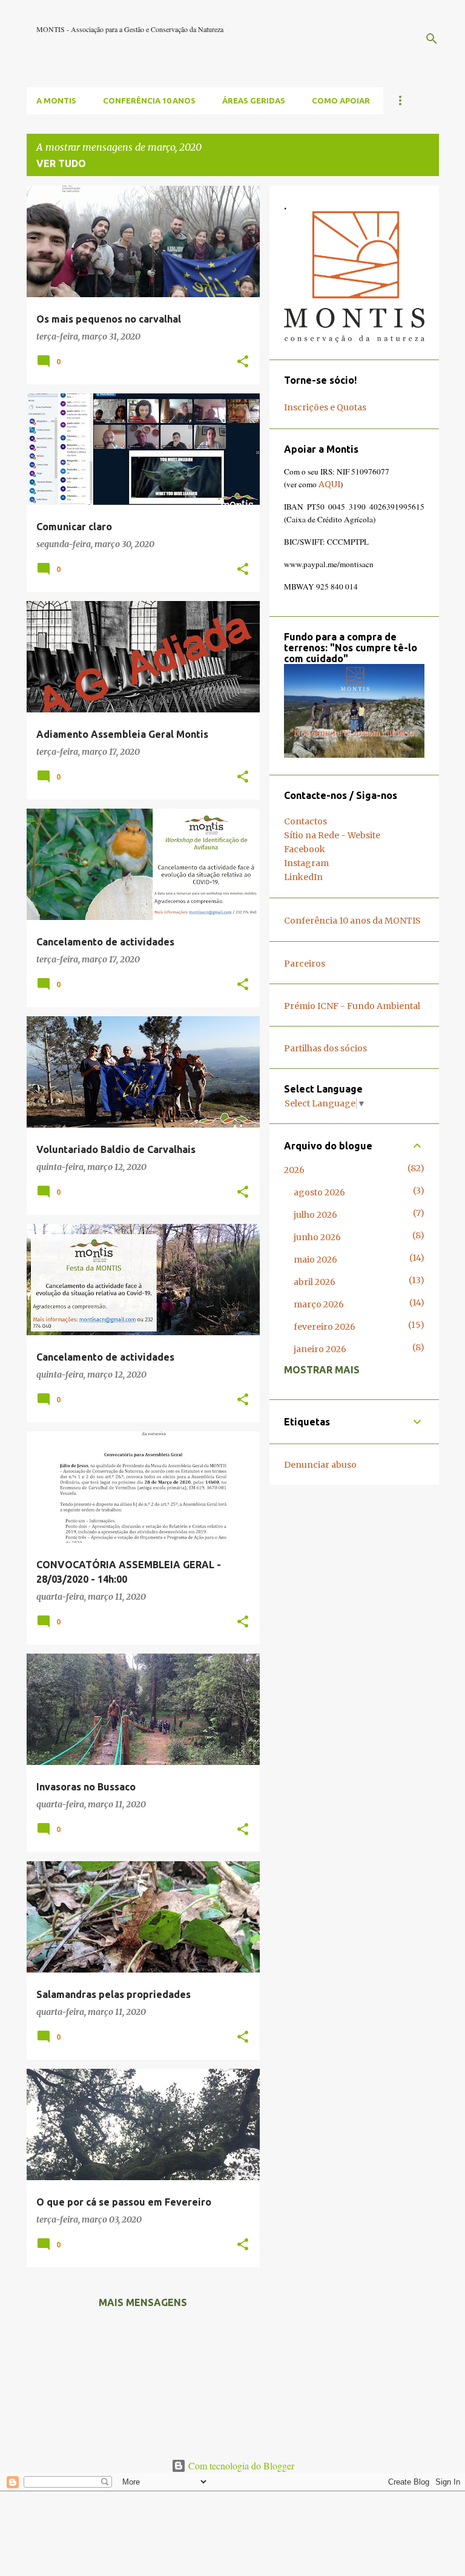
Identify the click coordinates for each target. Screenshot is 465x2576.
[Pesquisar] (432, 39)
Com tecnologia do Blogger (240, 2466)
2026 (294, 1170)
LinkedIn (303, 877)
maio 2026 (315, 1260)
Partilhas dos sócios (325, 1048)
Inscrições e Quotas (325, 407)
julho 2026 (315, 1215)
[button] (243, 362)
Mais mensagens (143, 2302)
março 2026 (319, 1304)
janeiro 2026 (320, 1349)
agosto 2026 (319, 1192)
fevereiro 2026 (325, 1327)
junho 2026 (317, 1237)
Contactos (305, 821)
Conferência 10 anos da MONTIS (352, 921)
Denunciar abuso (320, 1465)
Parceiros (305, 964)
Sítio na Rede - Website (332, 835)
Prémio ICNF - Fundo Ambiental (352, 1006)
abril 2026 (315, 1282)
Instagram (306, 863)
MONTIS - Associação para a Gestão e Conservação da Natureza (130, 29)
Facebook (305, 849)
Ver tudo (61, 163)
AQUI (329, 484)
